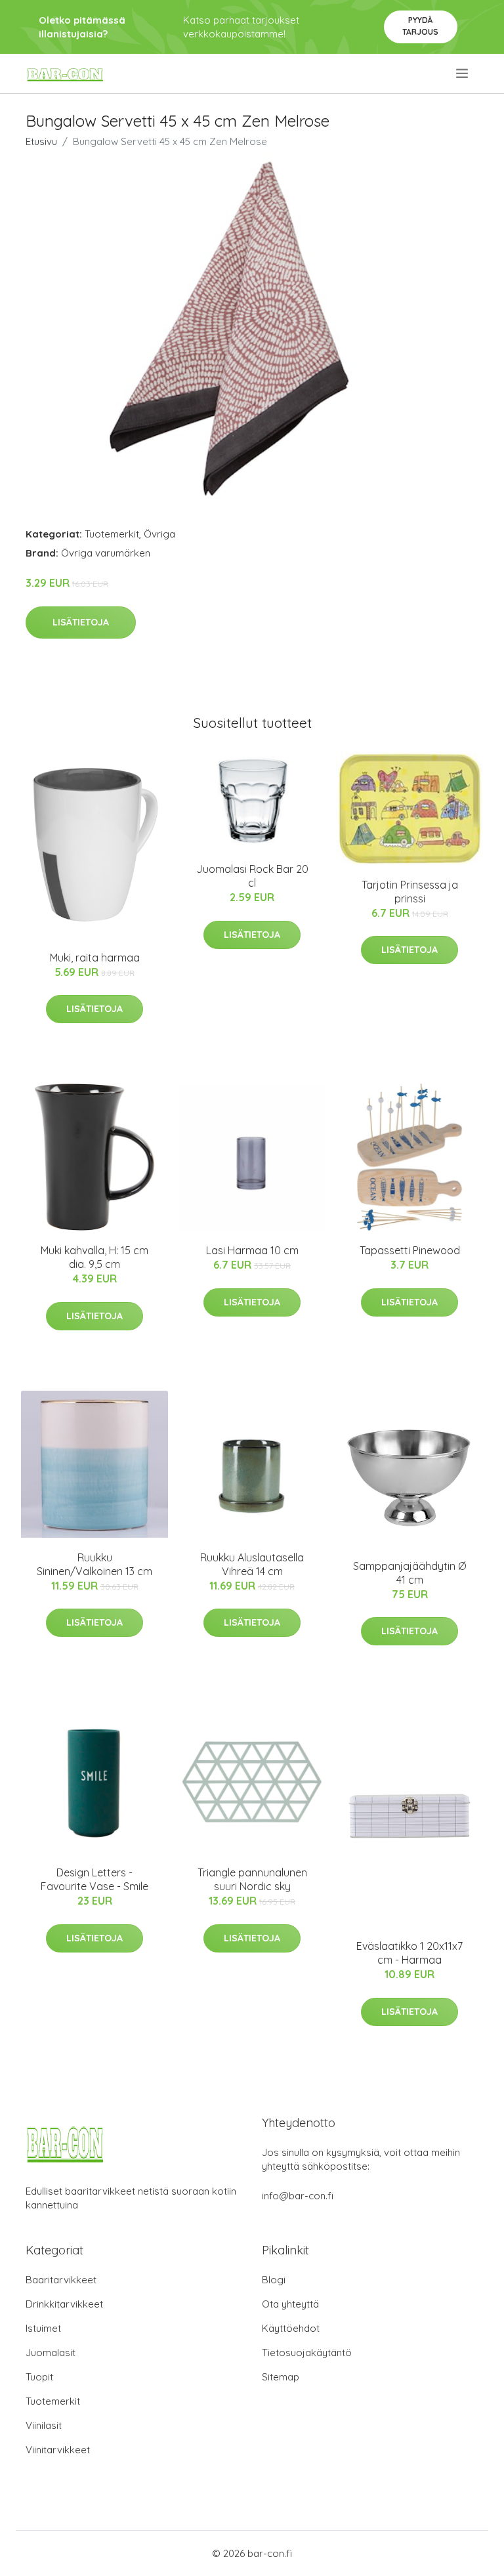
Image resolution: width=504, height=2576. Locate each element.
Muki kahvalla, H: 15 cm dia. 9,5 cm (94, 1257)
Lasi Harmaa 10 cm (252, 1250)
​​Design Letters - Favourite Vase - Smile (94, 1879)
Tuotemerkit (112, 534)
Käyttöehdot (291, 2328)
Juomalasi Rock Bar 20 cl (252, 876)
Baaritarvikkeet (61, 2280)
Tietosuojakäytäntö (307, 2353)
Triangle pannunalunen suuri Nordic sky (252, 1879)
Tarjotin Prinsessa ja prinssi (410, 892)
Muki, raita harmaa (95, 958)
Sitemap (281, 2377)
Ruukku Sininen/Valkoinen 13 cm (94, 1564)
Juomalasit (51, 2353)
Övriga (159, 534)
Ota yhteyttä (290, 2304)
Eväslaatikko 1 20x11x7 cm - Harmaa (409, 1953)
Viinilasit (44, 2425)
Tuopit (39, 2377)
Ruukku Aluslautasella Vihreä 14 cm (252, 1564)
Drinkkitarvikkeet (64, 2304)
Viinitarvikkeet (58, 2450)
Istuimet (43, 2328)
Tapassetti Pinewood (410, 1250)
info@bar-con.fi (298, 2196)
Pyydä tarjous (420, 26)
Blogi (274, 2280)
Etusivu (41, 141)
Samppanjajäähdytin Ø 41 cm (409, 1573)
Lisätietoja (81, 622)
